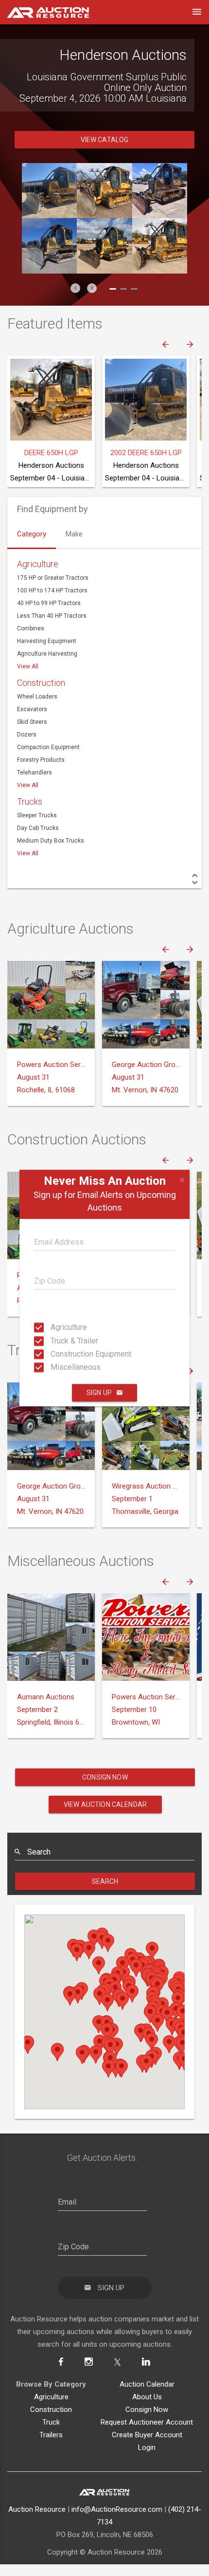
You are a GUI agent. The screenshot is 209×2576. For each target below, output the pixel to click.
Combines (31, 644)
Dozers (27, 751)
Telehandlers (35, 789)
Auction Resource (37, 2525)
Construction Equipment (53, 1354)
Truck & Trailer (53, 1340)
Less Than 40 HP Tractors (52, 632)
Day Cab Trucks (38, 844)
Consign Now (105, 1793)
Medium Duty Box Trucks (51, 857)
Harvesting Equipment (47, 657)
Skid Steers (32, 738)
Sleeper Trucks (37, 831)
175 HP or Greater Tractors (53, 594)
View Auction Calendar (105, 1821)
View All (28, 682)
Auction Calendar (147, 2400)
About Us (147, 2413)
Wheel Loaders (37, 713)
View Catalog (105, 156)
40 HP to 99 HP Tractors (49, 619)
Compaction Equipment (48, 763)
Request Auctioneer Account (147, 2438)
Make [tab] (74, 550)
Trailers (51, 2451)
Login (147, 2464)
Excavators (32, 725)
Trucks (30, 818)
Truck (51, 2438)
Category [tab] (32, 550)
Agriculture (53, 1327)
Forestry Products (41, 776)
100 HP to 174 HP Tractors (52, 607)
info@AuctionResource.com (117, 2525)
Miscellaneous (53, 1367)
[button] (75, 304)
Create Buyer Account (147, 2451)
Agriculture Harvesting (47, 670)
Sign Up (99, 1393)
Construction (41, 699)
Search (105, 1897)
